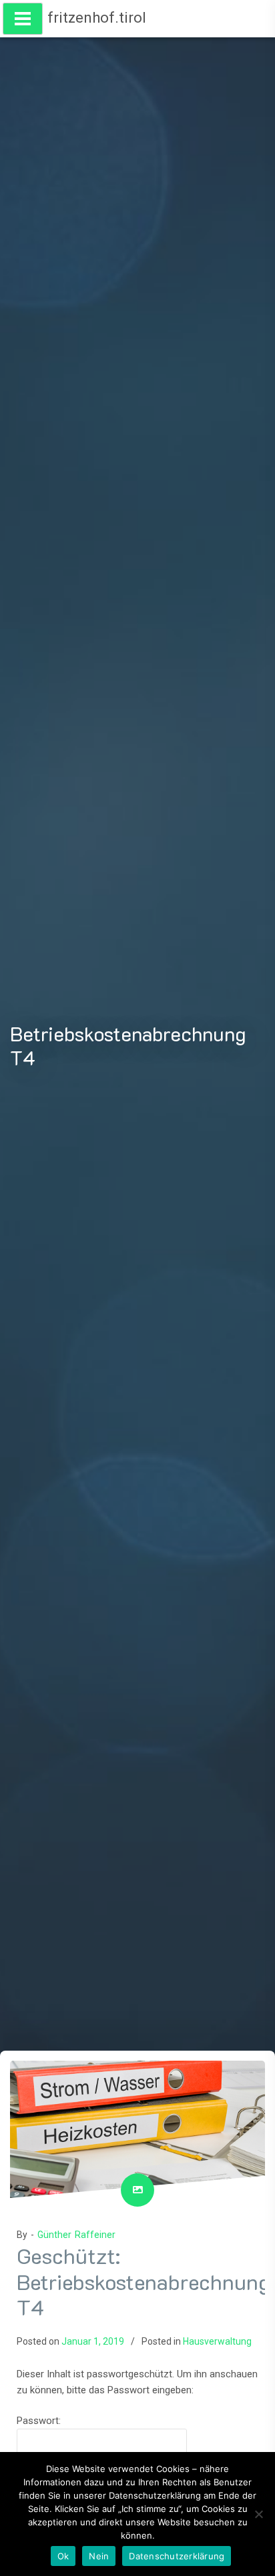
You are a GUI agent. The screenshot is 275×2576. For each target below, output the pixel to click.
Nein (99, 2556)
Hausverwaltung (217, 2341)
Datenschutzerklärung (177, 2556)
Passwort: (39, 2421)
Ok (63, 2556)
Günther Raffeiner (76, 2235)
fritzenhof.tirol (97, 18)
